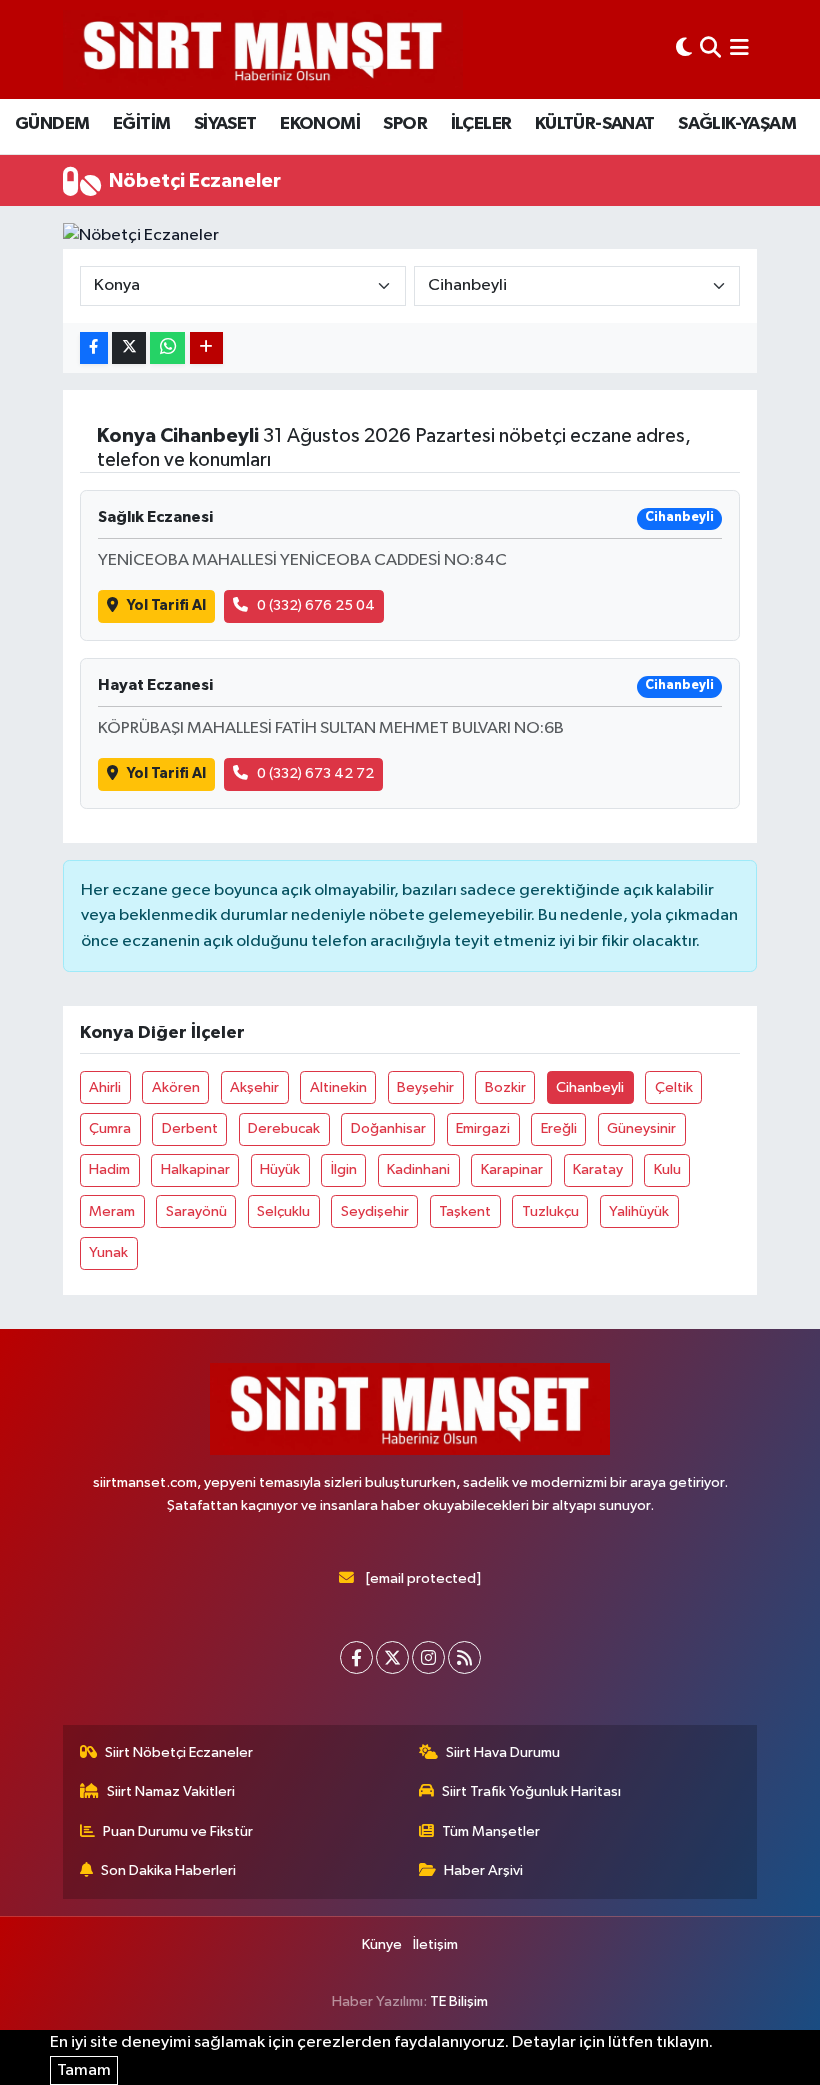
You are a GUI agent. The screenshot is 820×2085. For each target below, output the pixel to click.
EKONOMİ (320, 124)
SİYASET (225, 124)
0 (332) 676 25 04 (316, 605)
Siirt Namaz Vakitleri (171, 1791)
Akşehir (254, 1087)
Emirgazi (483, 1128)
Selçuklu (283, 1211)
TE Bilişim (459, 2001)
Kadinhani (418, 1169)
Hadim (109, 1169)
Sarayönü (196, 1211)
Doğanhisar (388, 1128)
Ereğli (559, 1128)
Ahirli (105, 1087)
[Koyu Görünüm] (684, 49)
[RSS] (464, 1657)
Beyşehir (425, 1087)
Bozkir (505, 1087)
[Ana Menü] (739, 49)
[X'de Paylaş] (129, 348)
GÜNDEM (52, 124)
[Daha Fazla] (206, 348)
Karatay (598, 1169)
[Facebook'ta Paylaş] (94, 348)
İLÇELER (481, 124)
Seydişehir (375, 1211)
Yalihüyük (639, 1211)
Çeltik (674, 1087)
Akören (176, 1087)
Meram (112, 1211)
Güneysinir (641, 1128)
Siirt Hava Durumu (503, 1752)
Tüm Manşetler (491, 1831)
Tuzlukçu (550, 1211)
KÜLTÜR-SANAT (595, 124)
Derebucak (284, 1128)
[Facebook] (356, 1657)
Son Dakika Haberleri (168, 1870)
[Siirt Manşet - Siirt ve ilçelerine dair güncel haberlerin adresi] (263, 49)
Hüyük (280, 1169)
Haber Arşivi (483, 1870)
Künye (382, 1944)
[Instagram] (428, 1657)
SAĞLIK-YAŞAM (737, 124)
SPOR (405, 124)
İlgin (344, 1169)
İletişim (435, 1944)
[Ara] (710, 49)
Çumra (110, 1128)
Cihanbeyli (590, 1087)
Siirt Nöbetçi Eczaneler (179, 1752)
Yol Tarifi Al (166, 605)
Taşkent (465, 1211)
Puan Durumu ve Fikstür (178, 1831)
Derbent (190, 1128)
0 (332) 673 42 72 (315, 773)
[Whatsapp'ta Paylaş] (167, 348)
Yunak (108, 1252)
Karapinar (512, 1169)
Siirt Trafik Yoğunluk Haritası (531, 1791)
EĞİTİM (141, 124)
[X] (392, 1657)
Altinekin (338, 1087)
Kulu (667, 1169)
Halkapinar (195, 1169)
